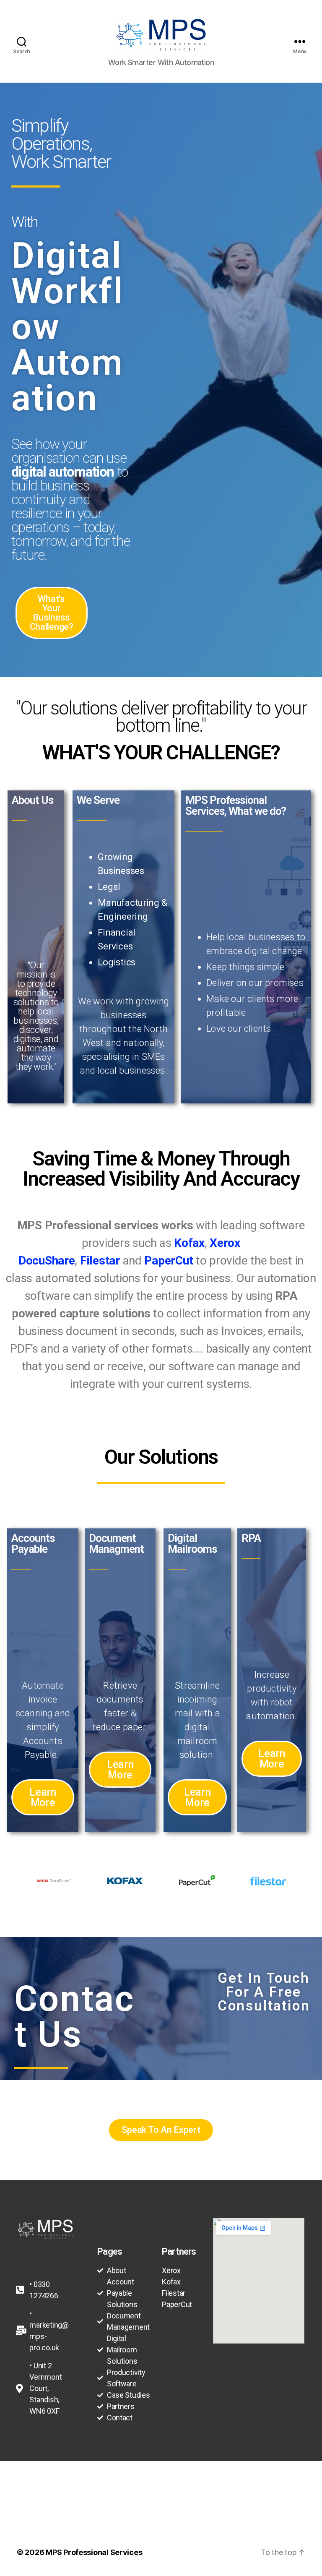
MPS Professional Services (94, 2552)
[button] (52, 613)
